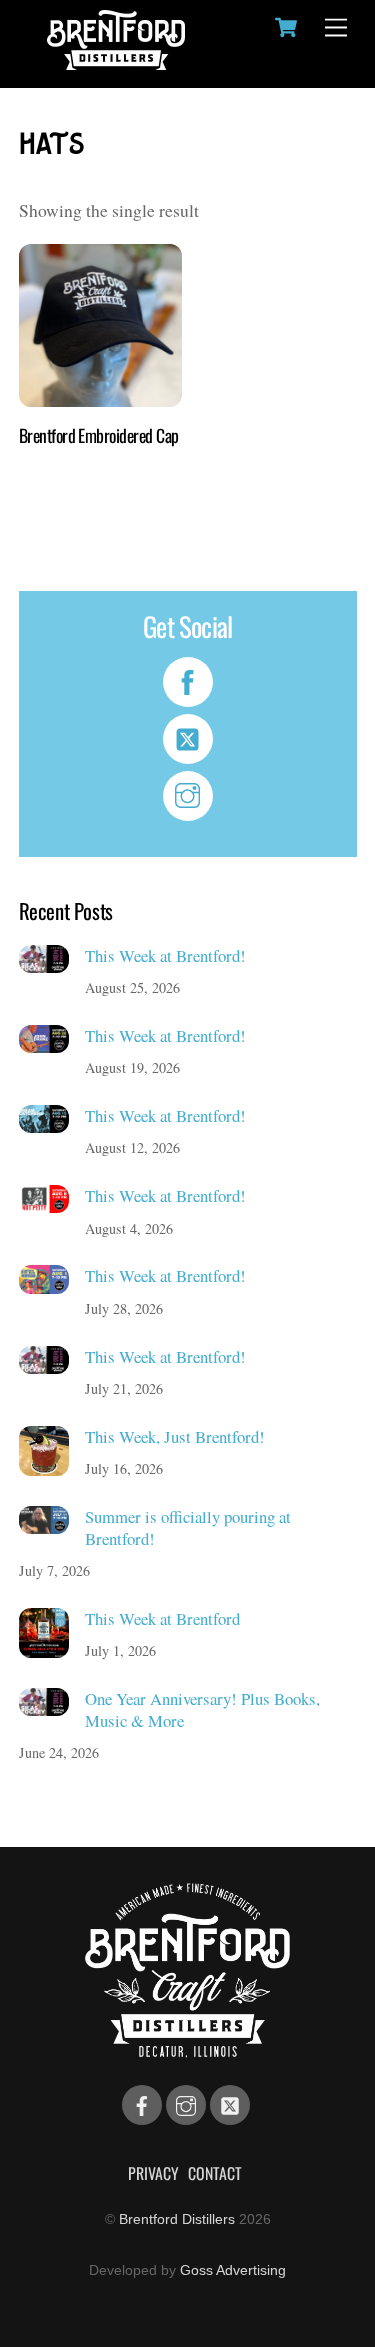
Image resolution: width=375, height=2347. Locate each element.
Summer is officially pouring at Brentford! (188, 1527)
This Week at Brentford (162, 1619)
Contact (215, 2173)
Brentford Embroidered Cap (99, 435)
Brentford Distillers (177, 2219)
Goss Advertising (233, 2270)
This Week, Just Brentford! (175, 1437)
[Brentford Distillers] (116, 61)
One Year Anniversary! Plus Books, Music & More (202, 1709)
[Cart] (286, 27)
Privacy (153, 2173)
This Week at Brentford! (165, 956)
